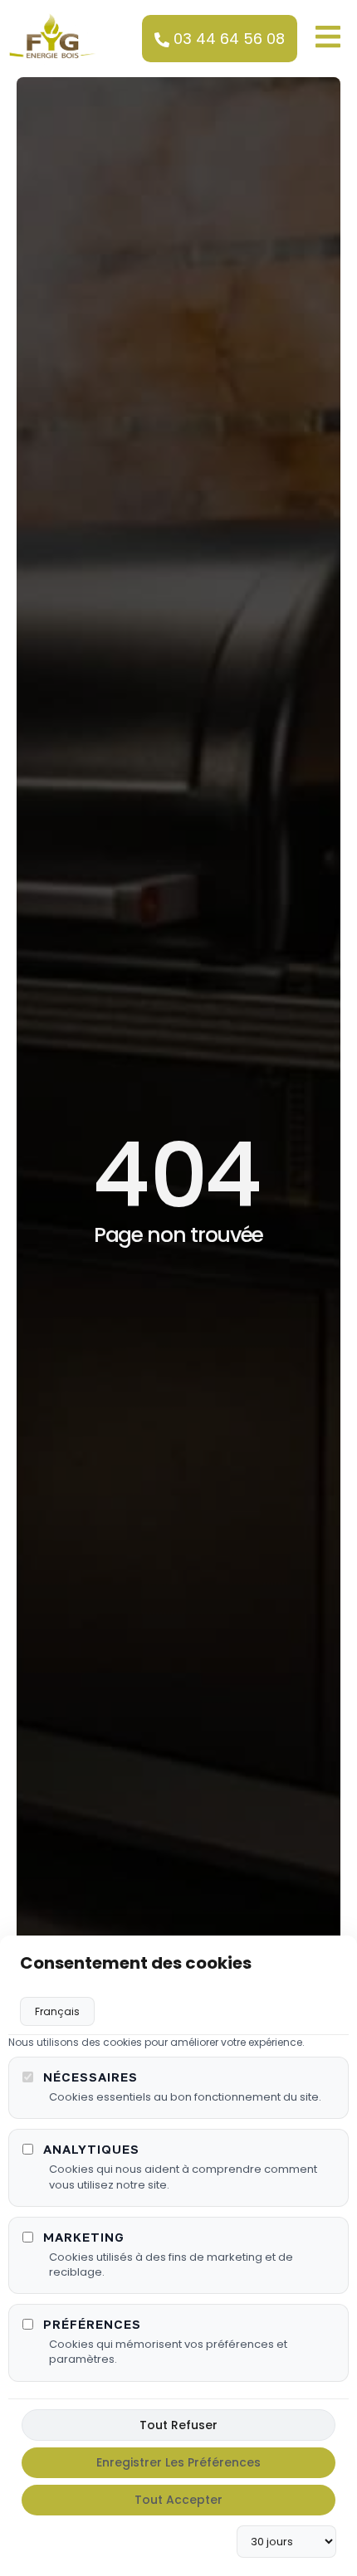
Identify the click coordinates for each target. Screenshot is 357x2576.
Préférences (92, 2324)
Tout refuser (178, 2425)
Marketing (84, 2237)
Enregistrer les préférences (178, 2462)
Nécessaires (90, 2077)
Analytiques (91, 2149)
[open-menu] (324, 35)
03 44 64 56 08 (229, 39)
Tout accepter (178, 2500)
